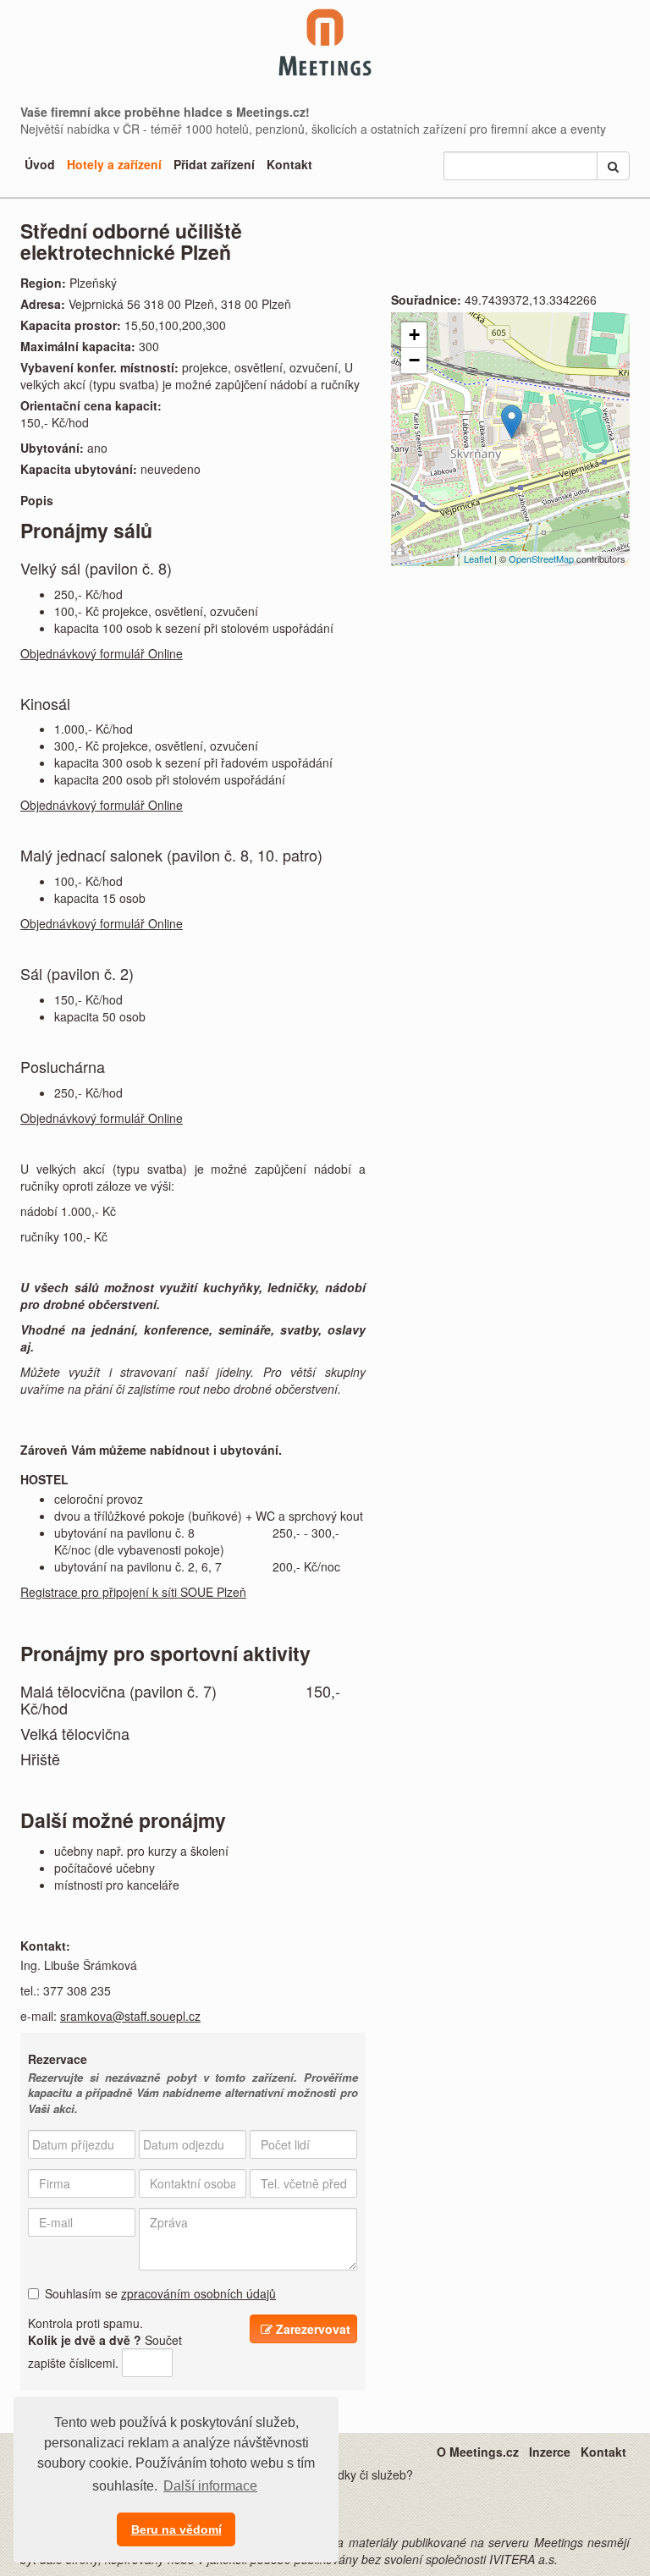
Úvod (40, 164)
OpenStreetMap (541, 559)
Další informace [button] (210, 2486)
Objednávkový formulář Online (102, 653)
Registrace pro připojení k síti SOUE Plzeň (133, 1592)
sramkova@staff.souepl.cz (130, 2016)
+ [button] (414, 335)
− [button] (414, 360)
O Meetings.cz (478, 2452)
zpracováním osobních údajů (198, 2293)
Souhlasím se (160, 2293)
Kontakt (289, 164)
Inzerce (550, 2452)
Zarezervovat (311, 2329)
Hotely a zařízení (114, 164)
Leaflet (478, 559)
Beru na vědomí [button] (176, 2529)
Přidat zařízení (214, 164)
